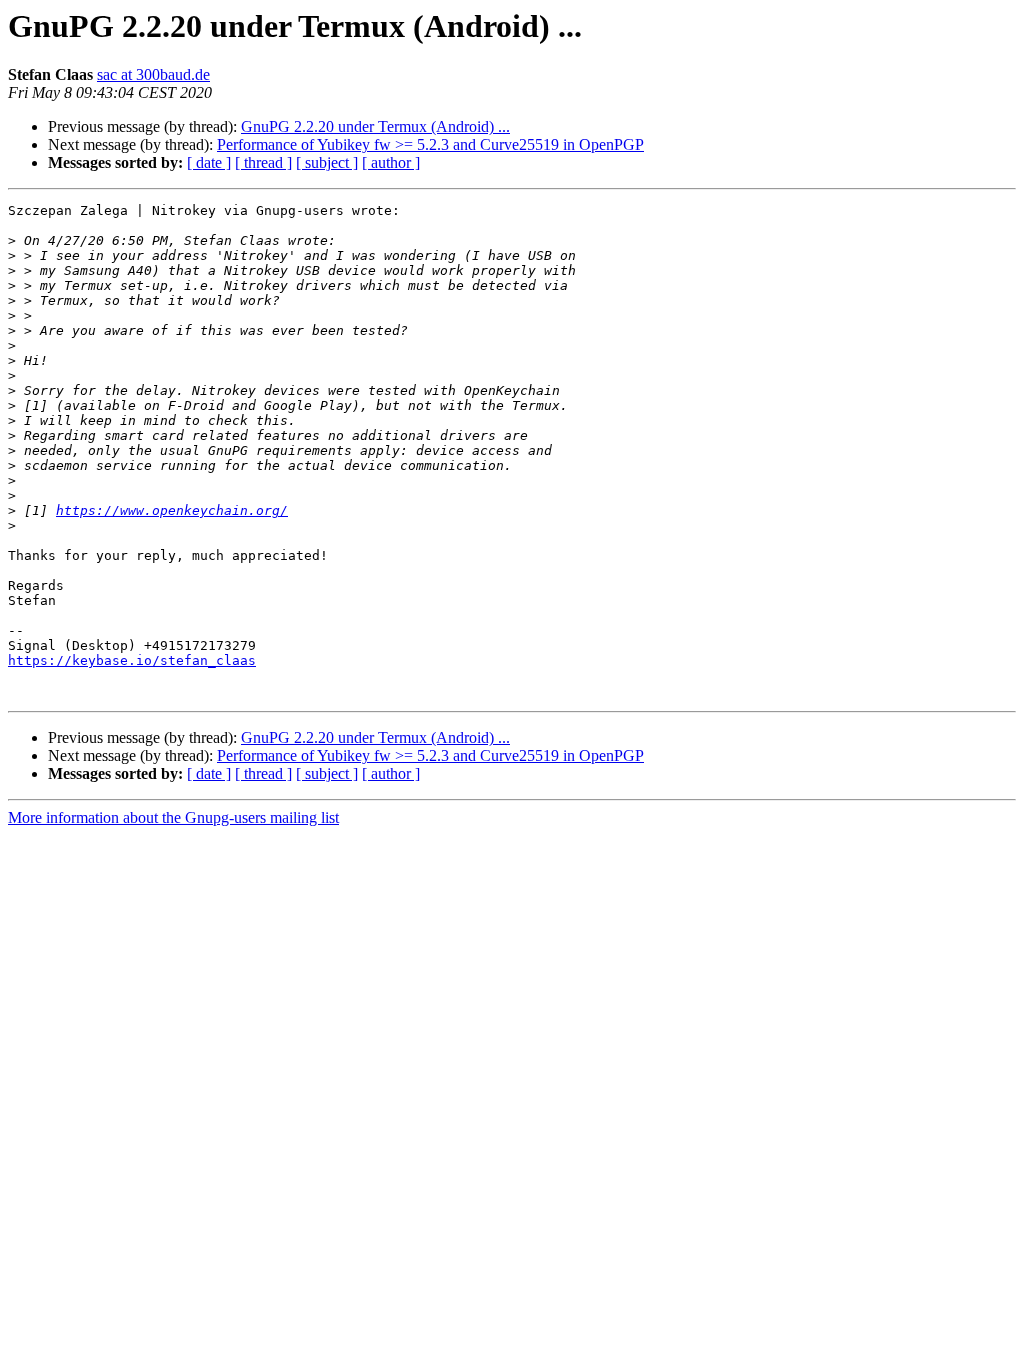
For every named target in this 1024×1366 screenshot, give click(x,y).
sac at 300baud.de (153, 74)
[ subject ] (327, 162)
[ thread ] (263, 162)
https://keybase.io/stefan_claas (132, 660)
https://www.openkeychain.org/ (172, 510)
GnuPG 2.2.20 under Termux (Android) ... (375, 126)
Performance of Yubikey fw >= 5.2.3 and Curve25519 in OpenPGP (430, 144)
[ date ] (209, 162)
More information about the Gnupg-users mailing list (173, 817)
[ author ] (391, 162)
